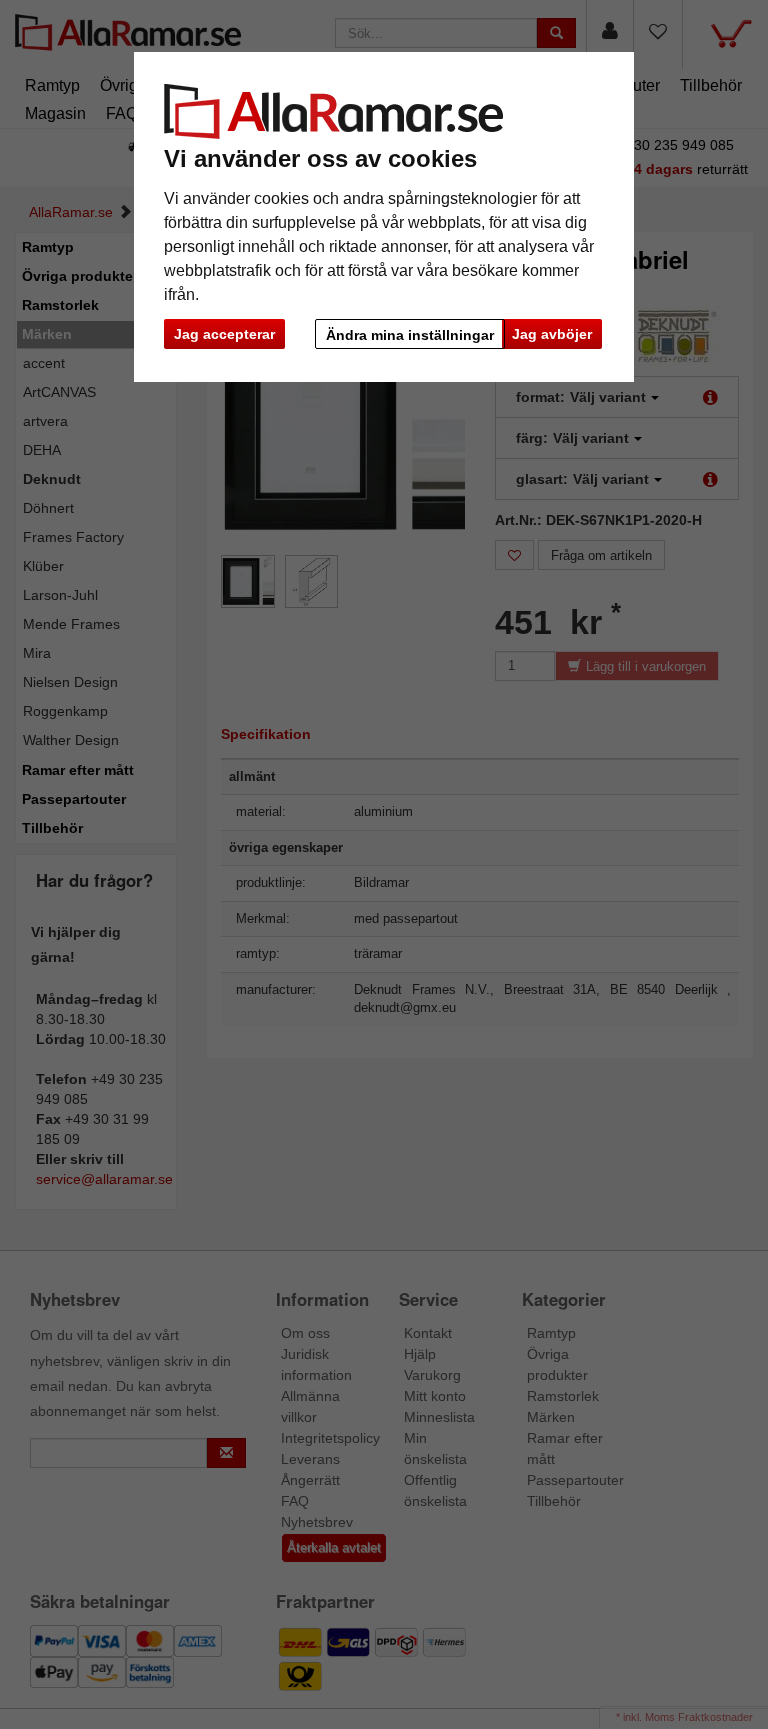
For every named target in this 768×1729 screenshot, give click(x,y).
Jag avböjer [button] (552, 334)
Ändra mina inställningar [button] (410, 335)
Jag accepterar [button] (224, 334)
